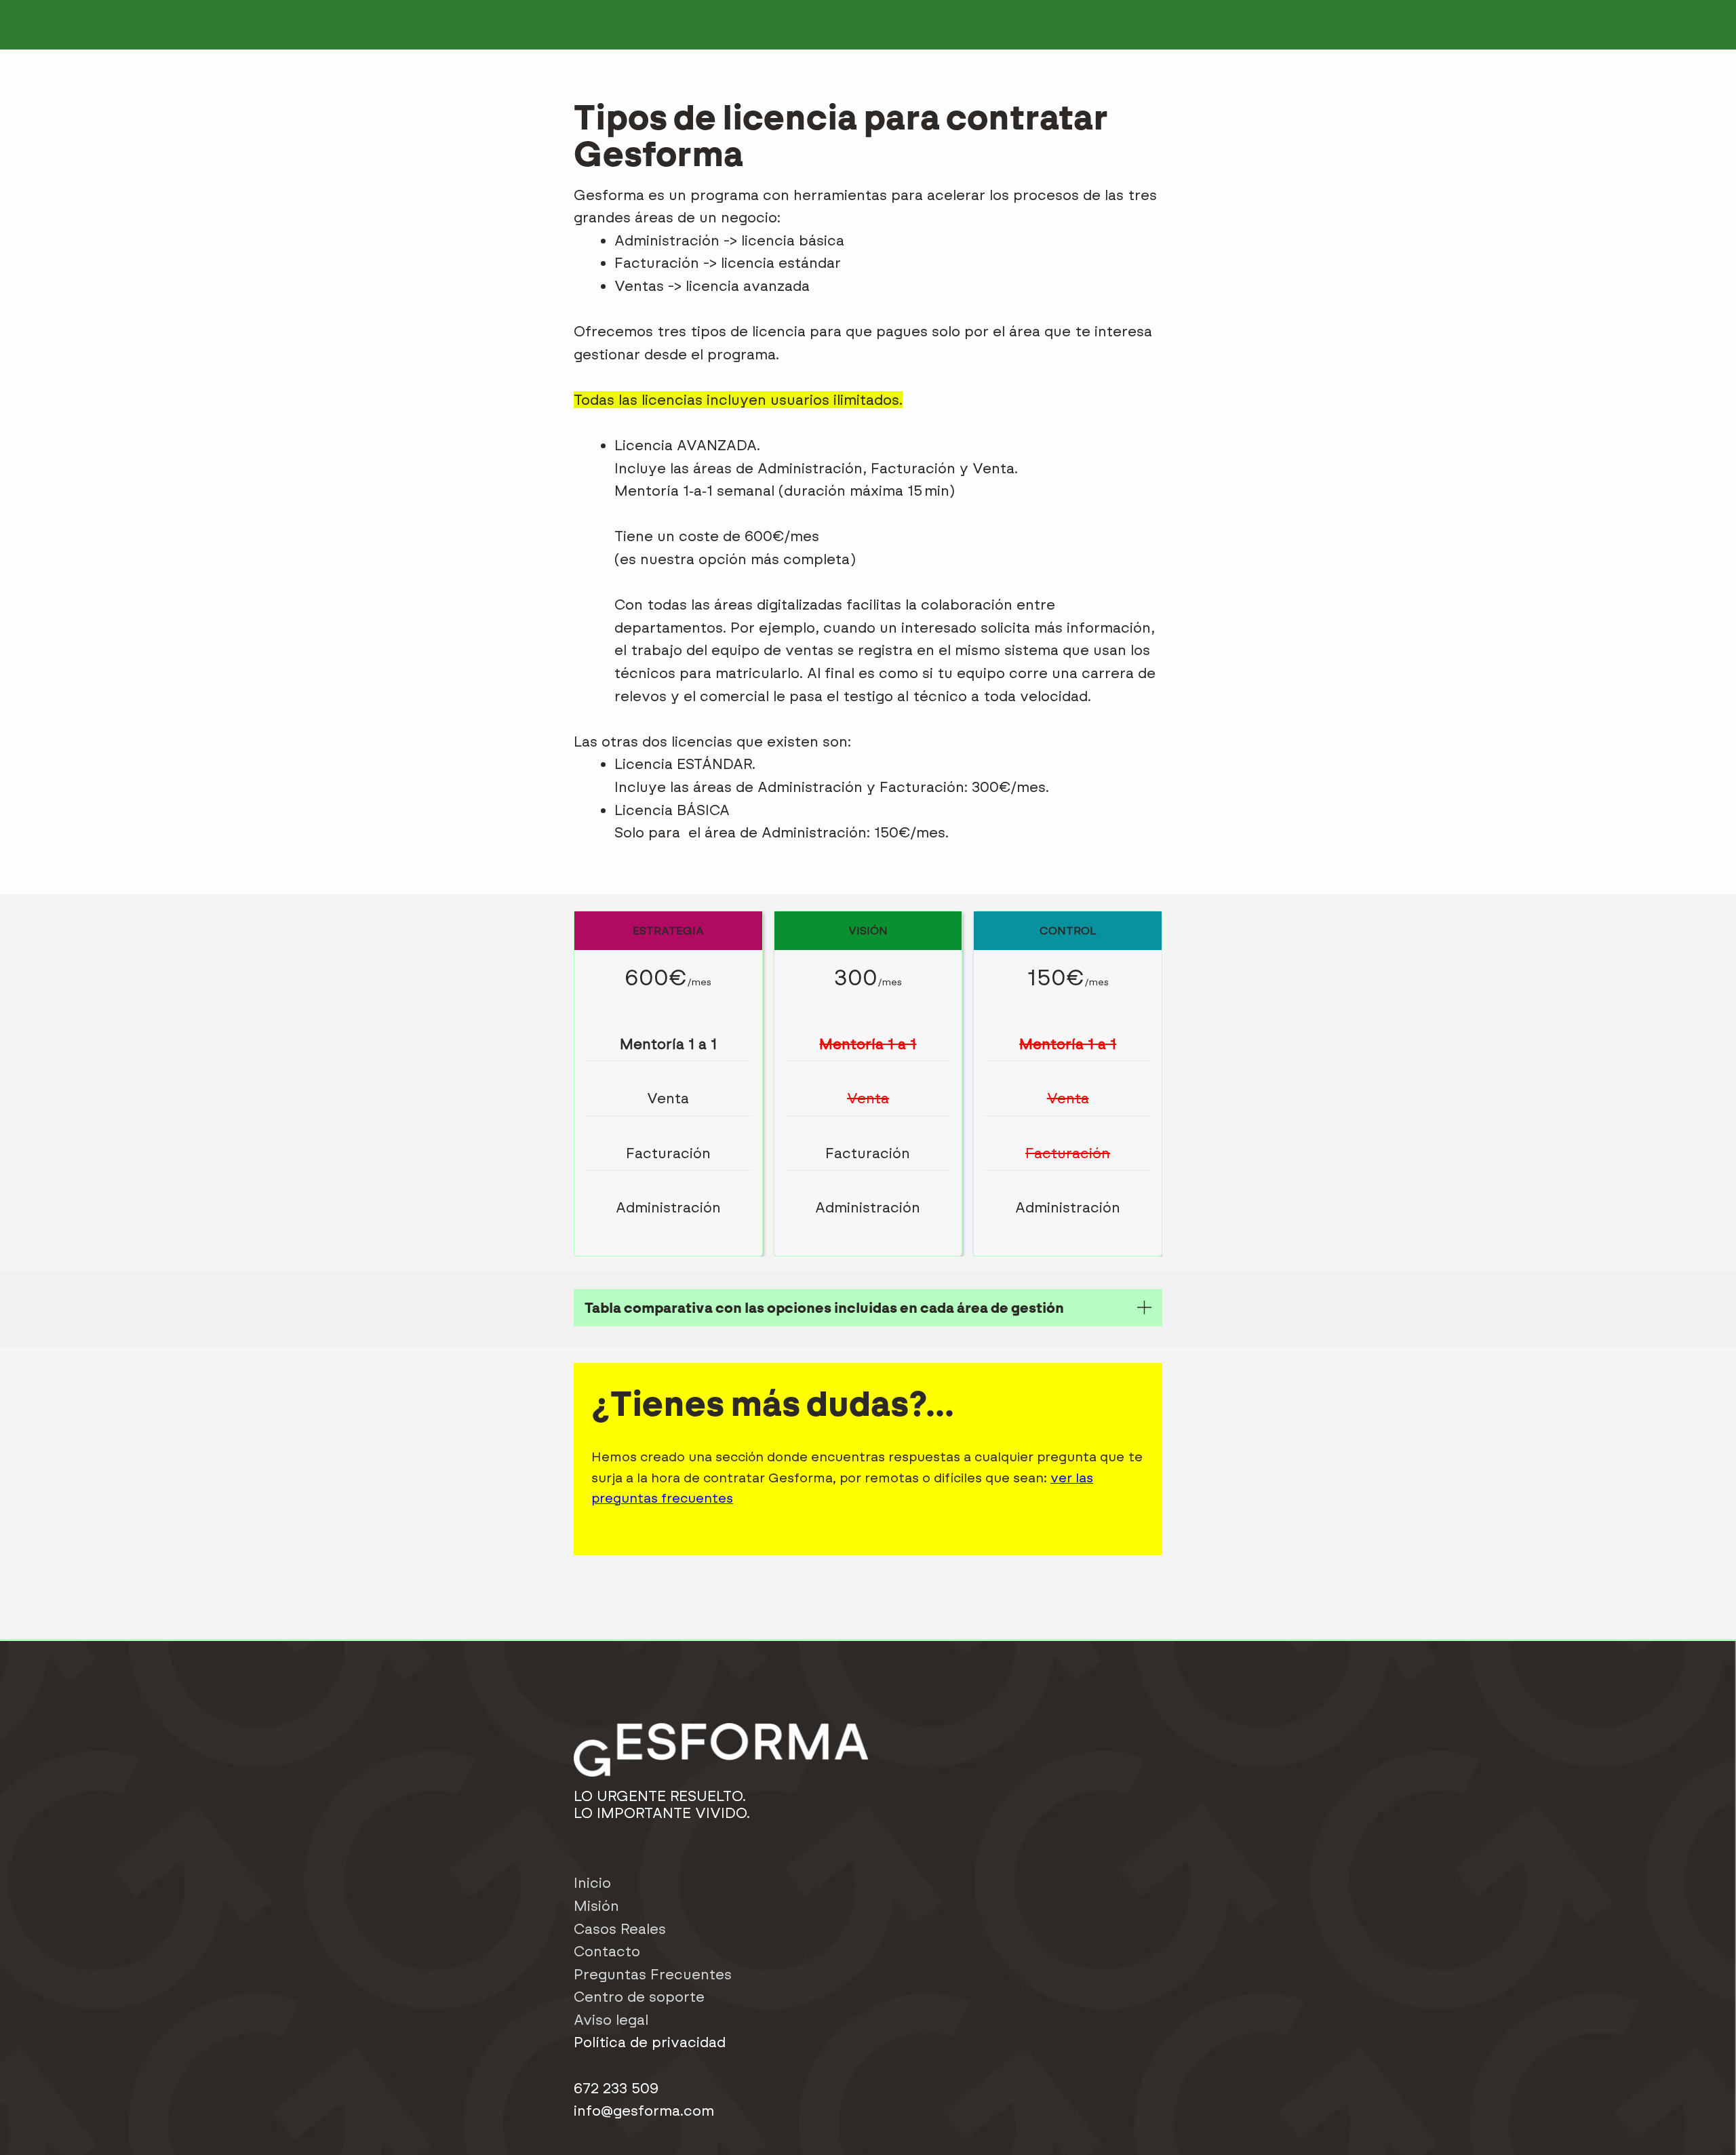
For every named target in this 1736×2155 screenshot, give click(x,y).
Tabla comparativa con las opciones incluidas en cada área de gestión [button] (824, 1308)
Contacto (607, 1951)
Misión (596, 1906)
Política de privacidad (650, 2042)
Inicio (592, 1883)
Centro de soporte (639, 1997)
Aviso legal (611, 2020)
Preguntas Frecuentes (653, 1974)
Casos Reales (620, 1929)
